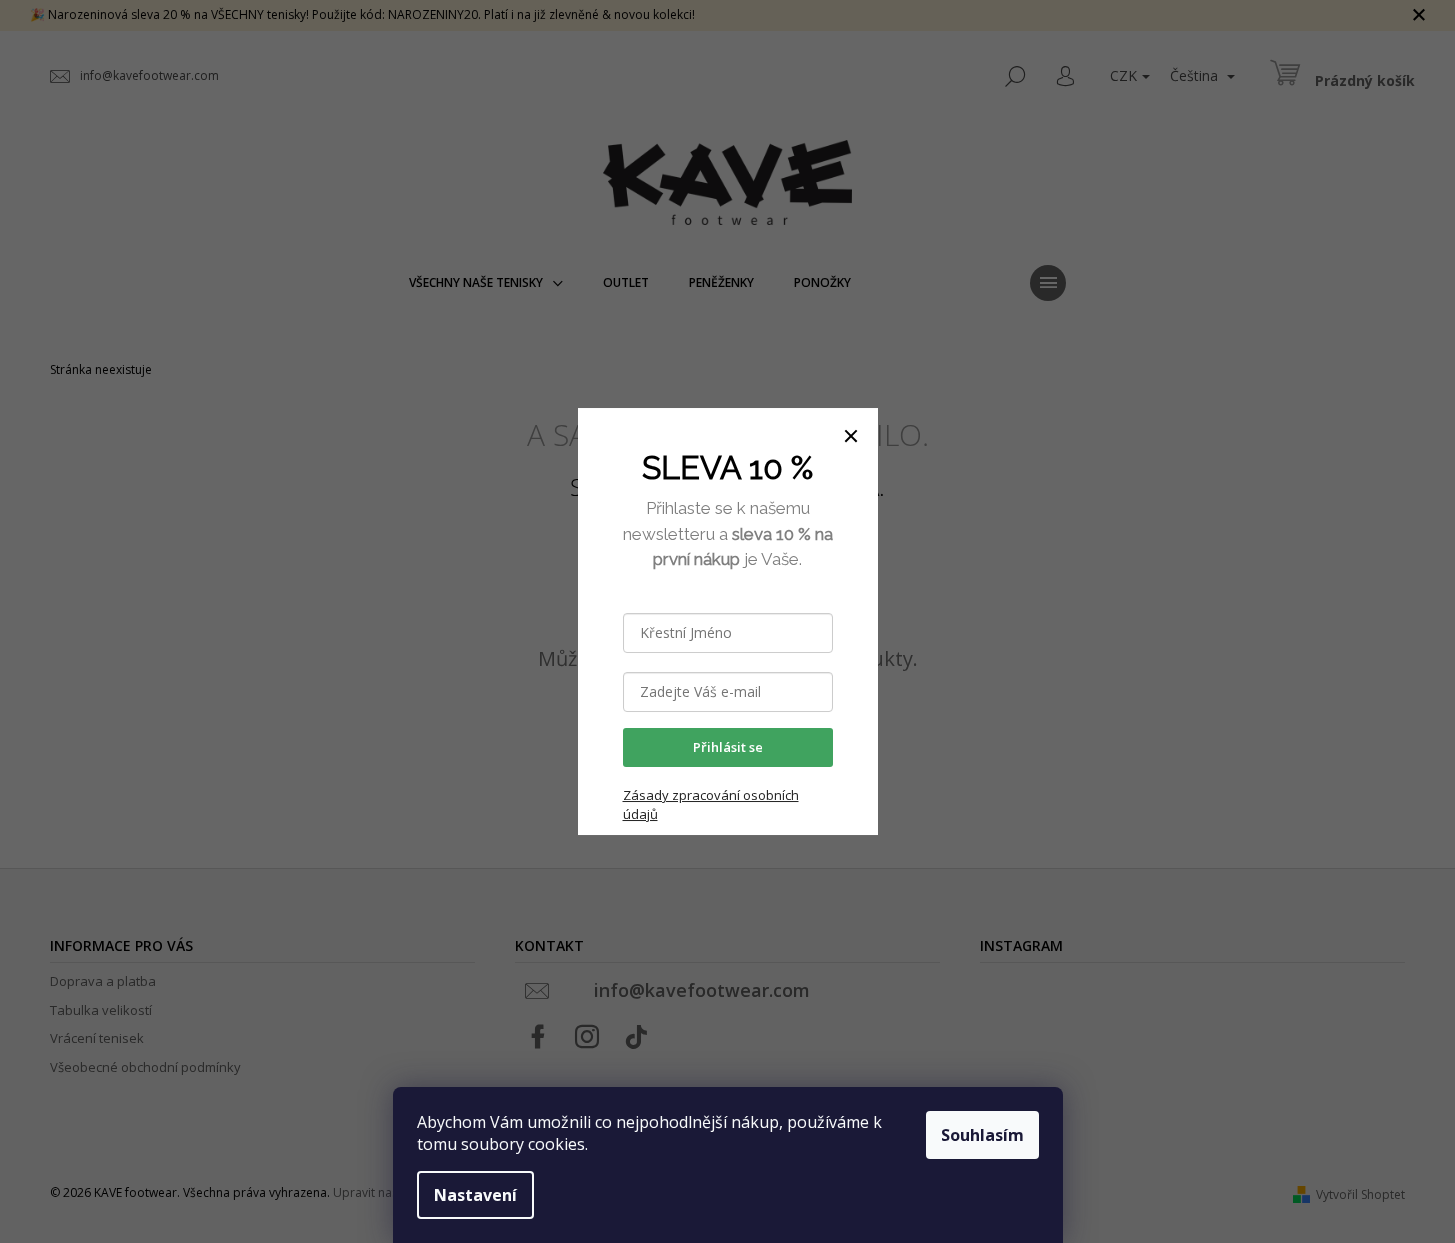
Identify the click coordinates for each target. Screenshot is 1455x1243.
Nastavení (475, 1195)
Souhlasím (982, 1135)
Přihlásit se (728, 747)
